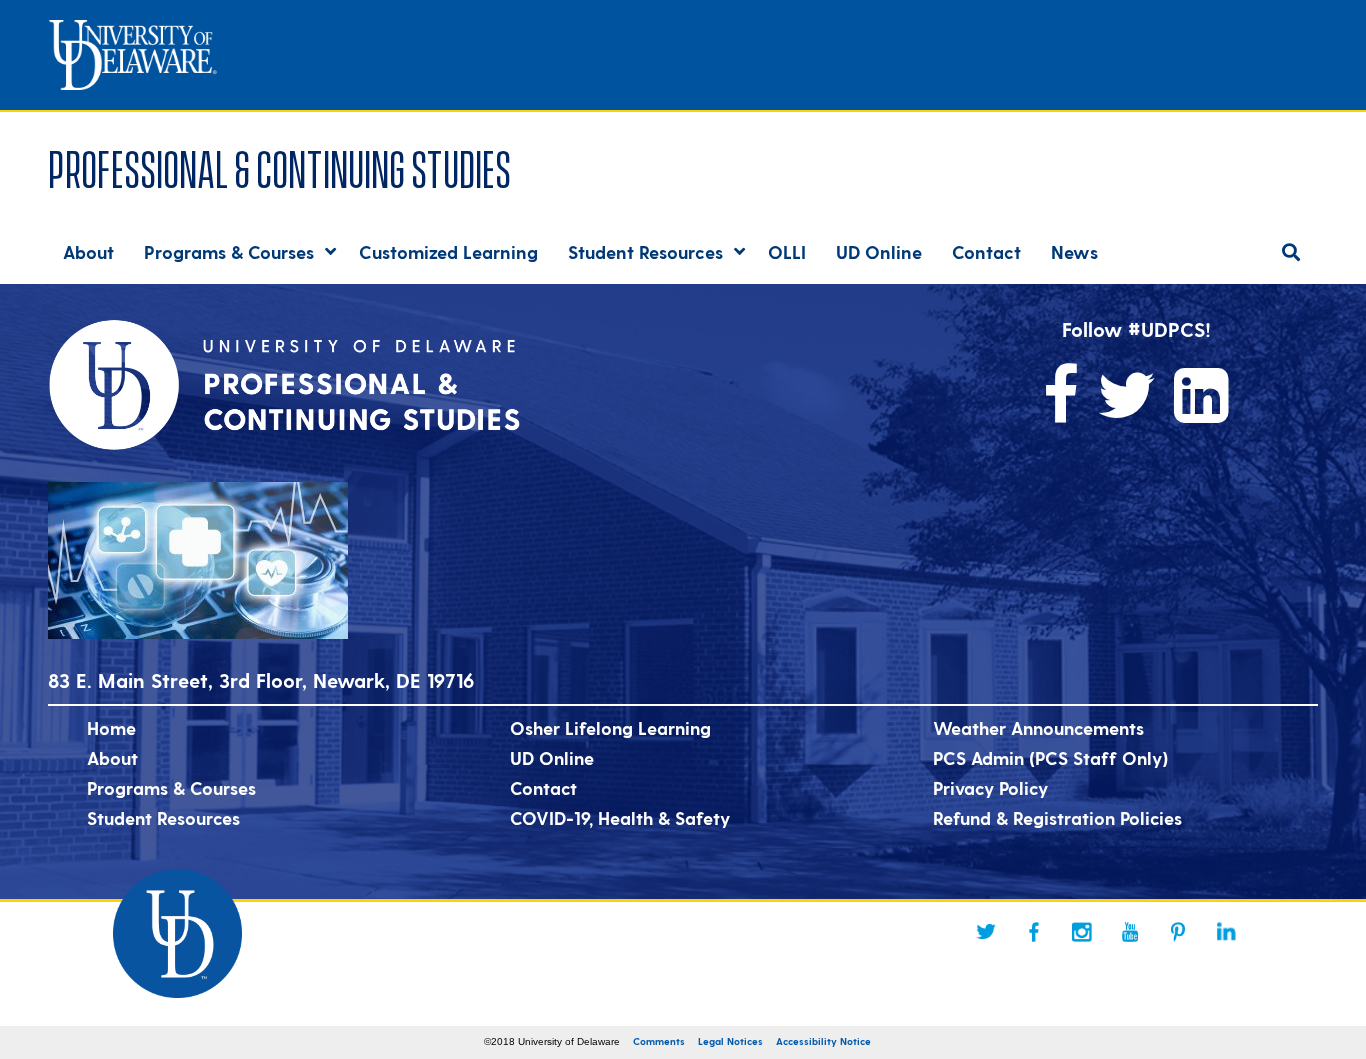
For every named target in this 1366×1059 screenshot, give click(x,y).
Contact (543, 787)
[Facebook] (1034, 932)
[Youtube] (1130, 932)
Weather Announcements (1038, 727)
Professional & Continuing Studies (279, 165)
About (112, 757)
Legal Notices (730, 1041)
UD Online (552, 757)
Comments (659, 1041)
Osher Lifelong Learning (610, 727)
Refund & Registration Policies (1057, 817)
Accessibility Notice (823, 1041)
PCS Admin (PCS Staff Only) (1050, 757)
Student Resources (163, 817)
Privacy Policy (990, 787)
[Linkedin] (1226, 932)
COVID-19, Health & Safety (620, 817)
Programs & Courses (171, 787)
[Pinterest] (1178, 932)
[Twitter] (986, 932)
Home (111, 727)
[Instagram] (1082, 932)
